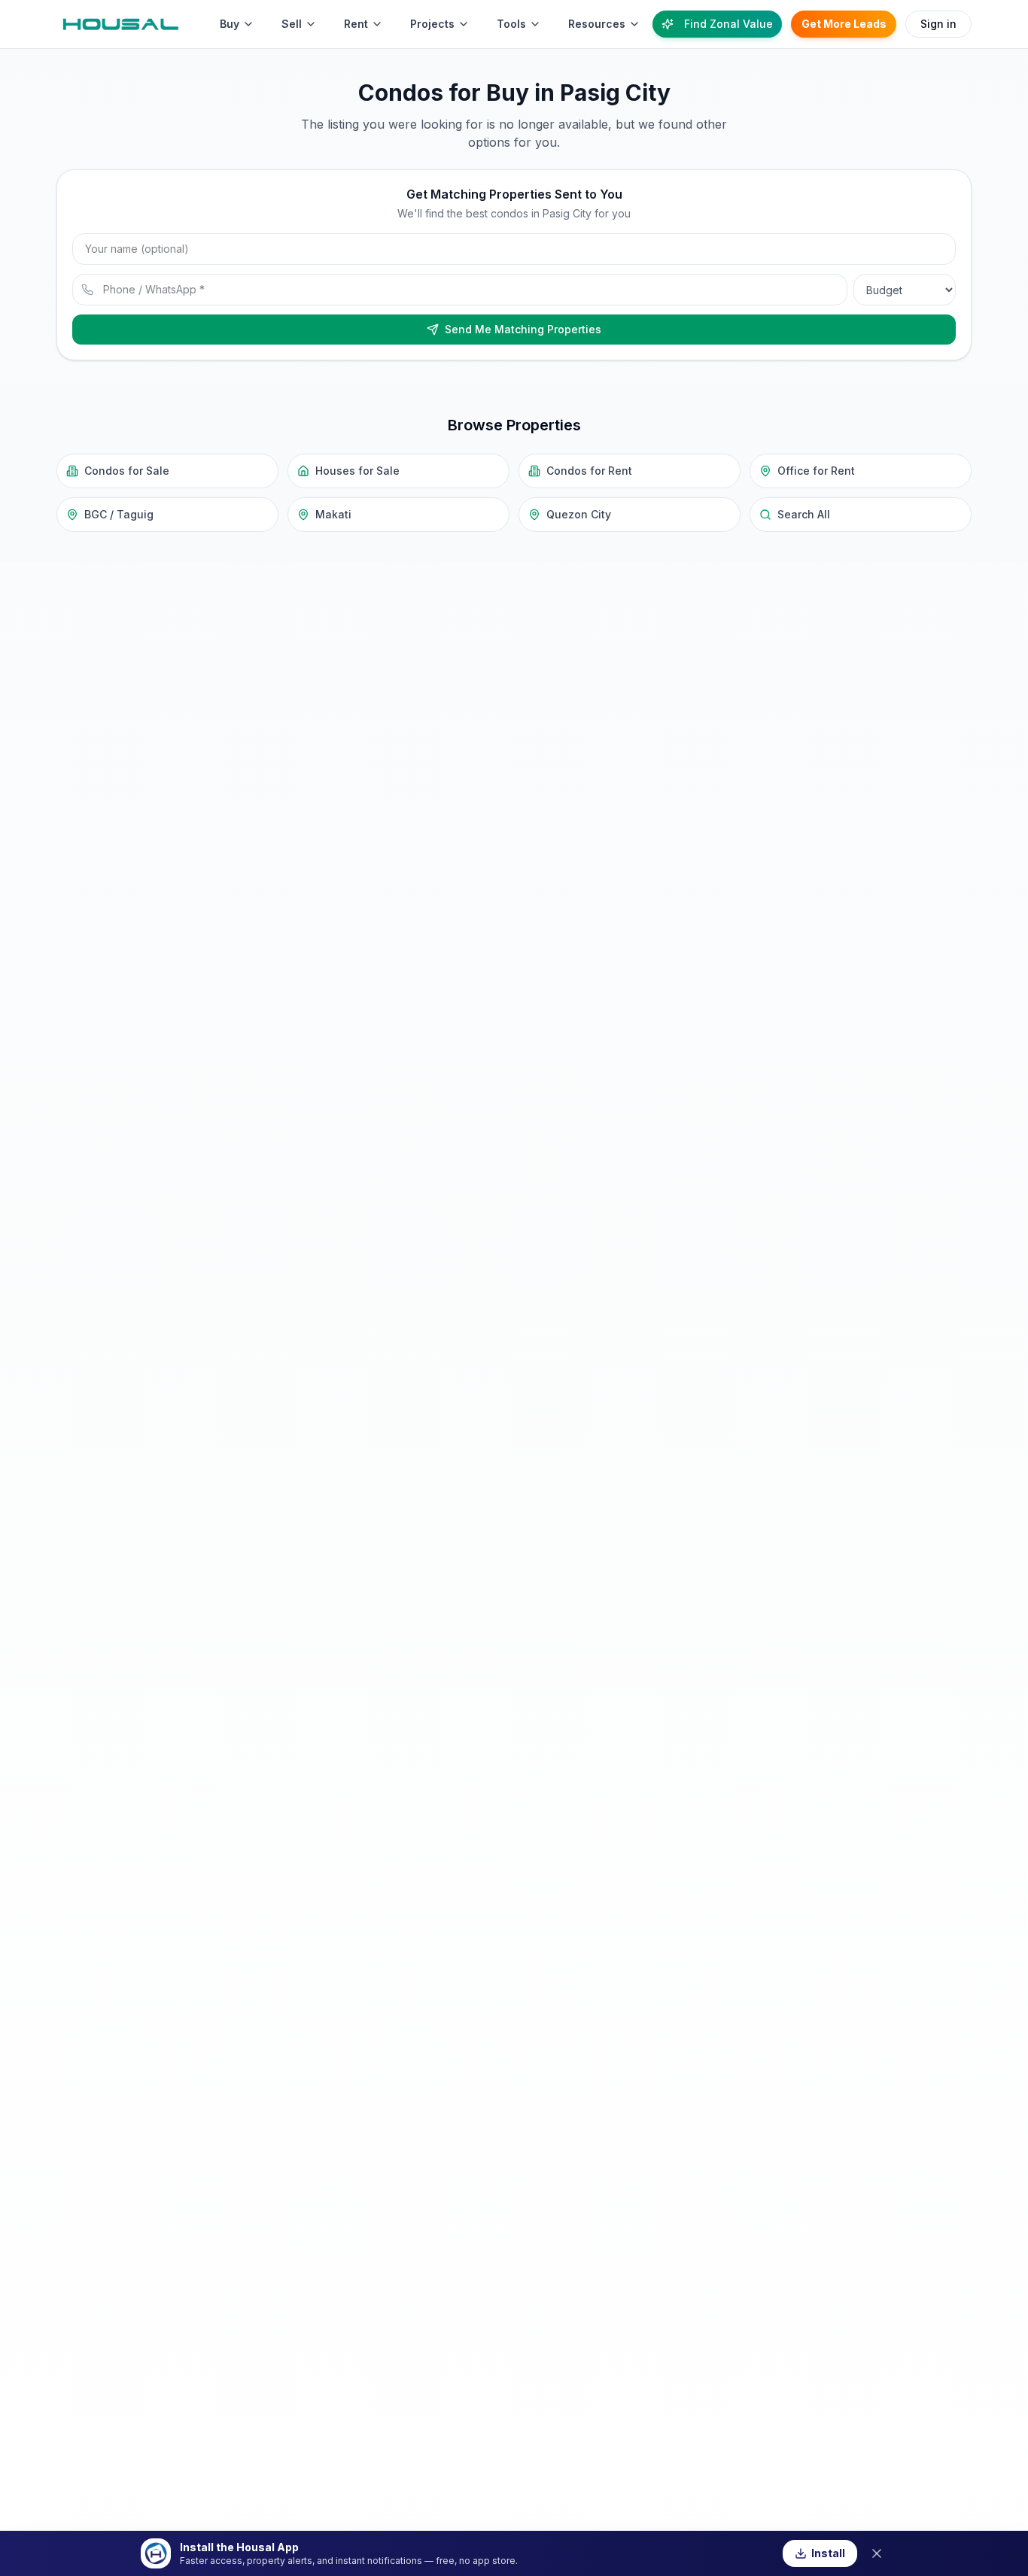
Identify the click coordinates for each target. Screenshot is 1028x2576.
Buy (230, 24)
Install (828, 2553)
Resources (597, 24)
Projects (432, 24)
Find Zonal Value (728, 24)
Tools (511, 24)
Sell (292, 24)
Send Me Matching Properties (523, 329)
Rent (356, 24)
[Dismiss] (877, 2553)
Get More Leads (844, 24)
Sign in (938, 24)
